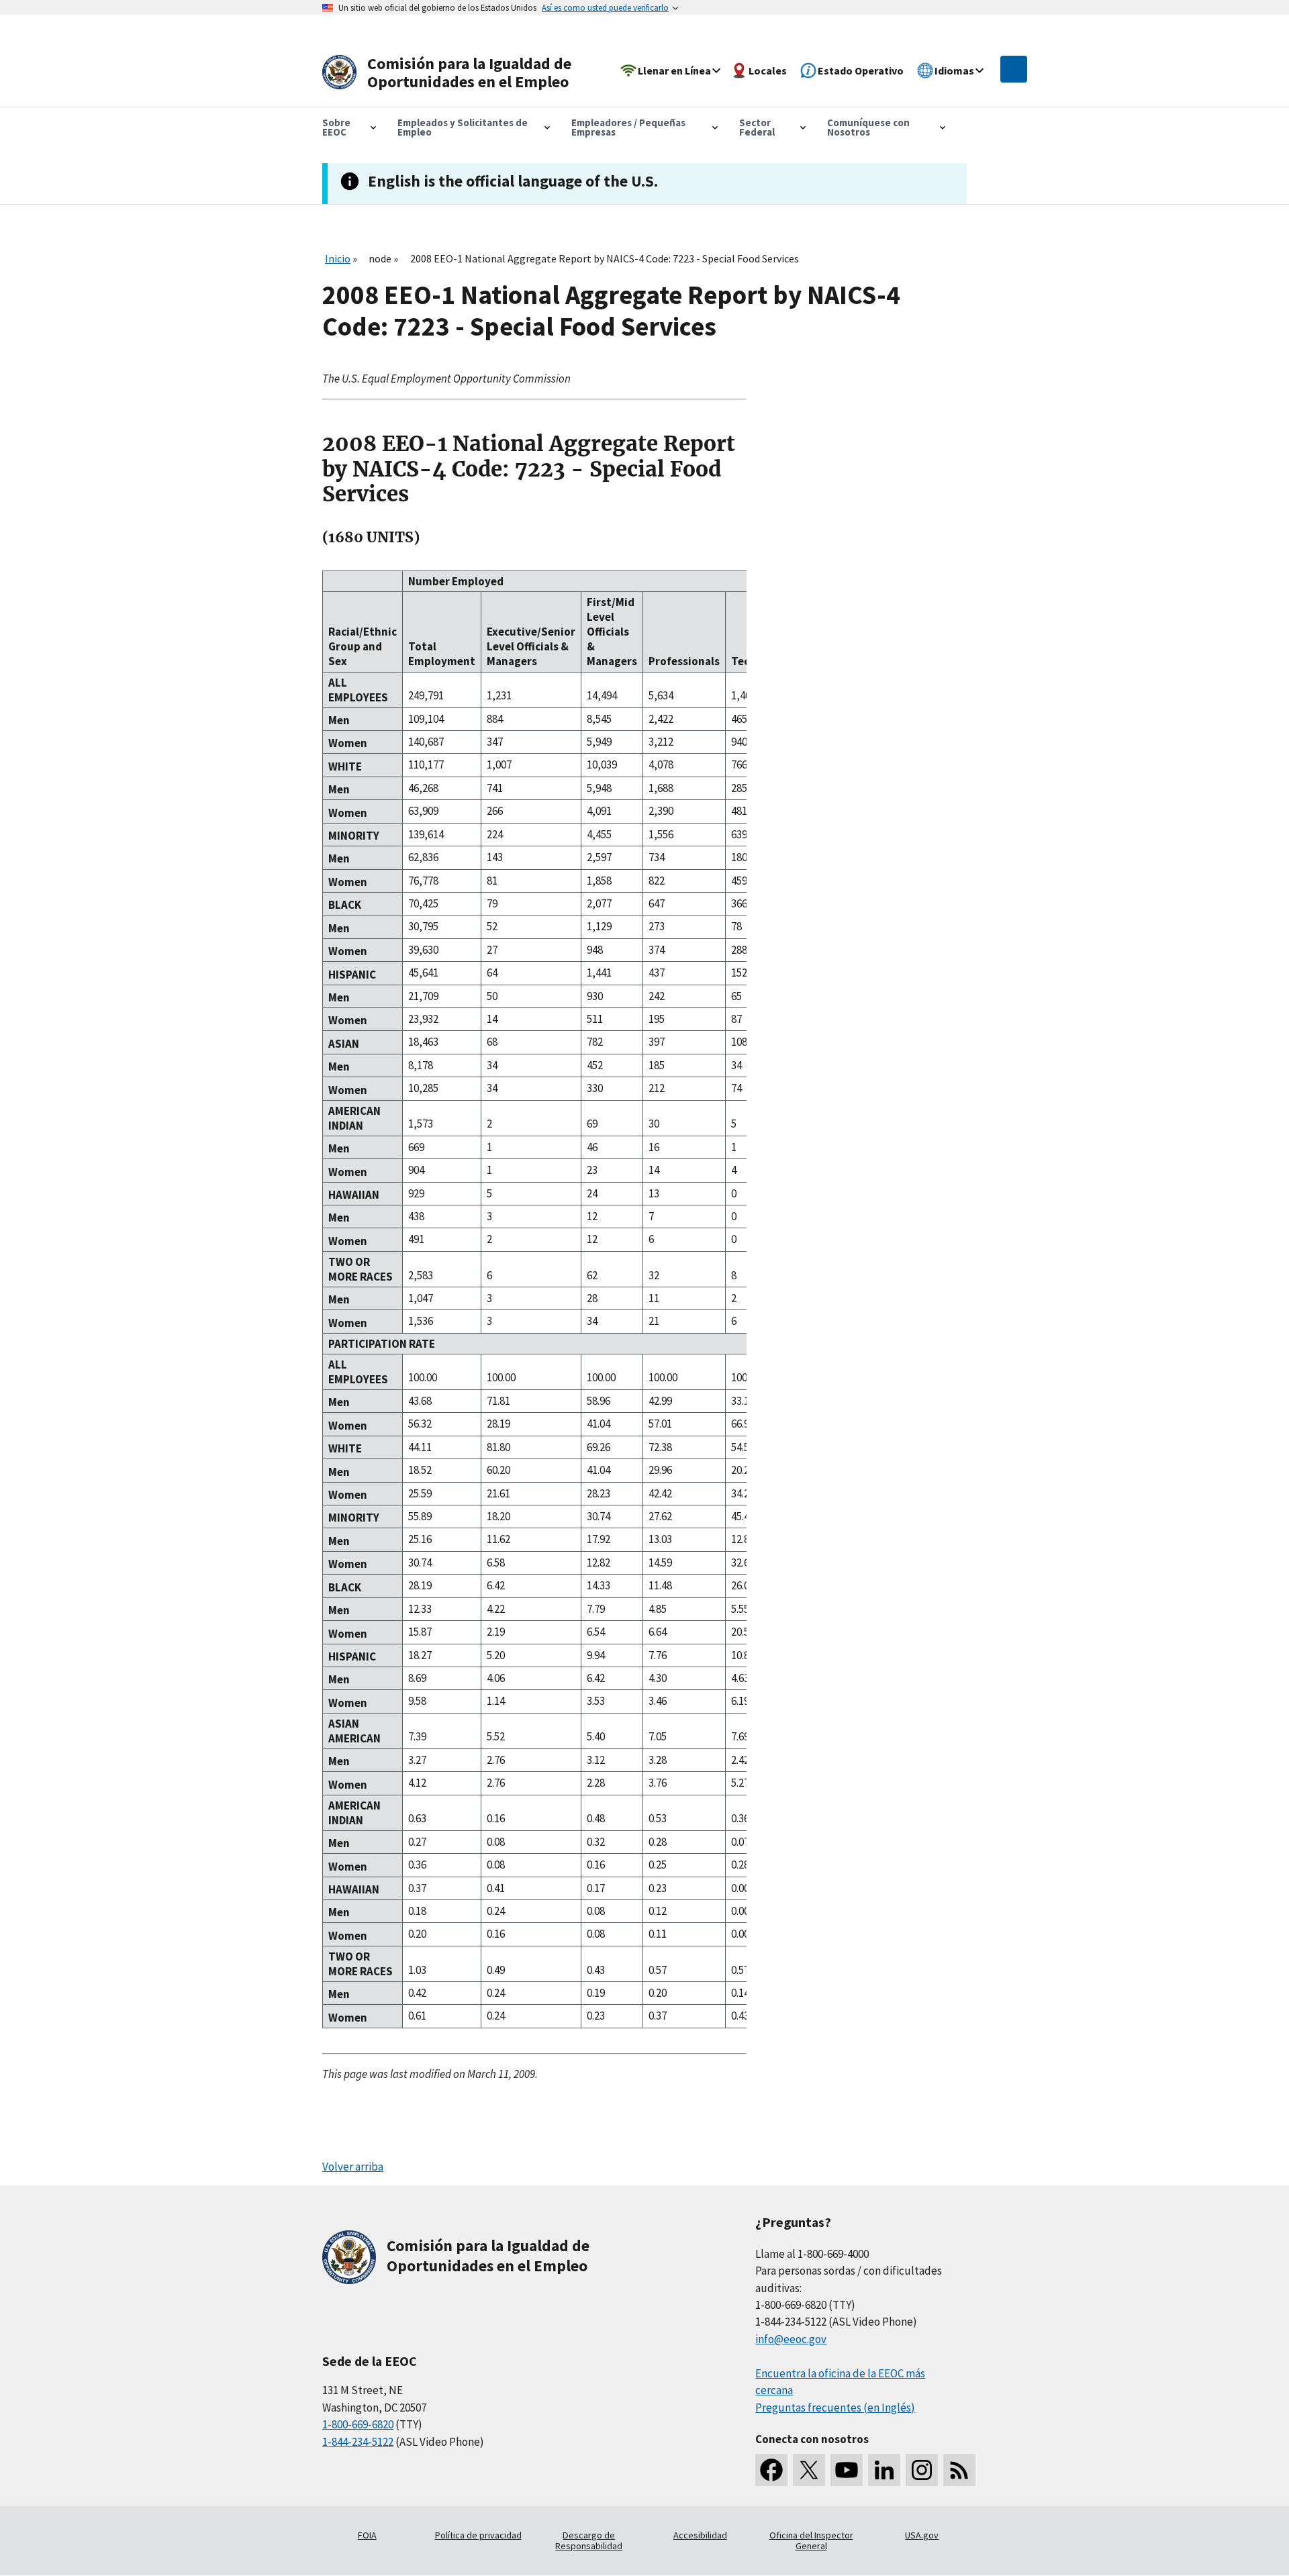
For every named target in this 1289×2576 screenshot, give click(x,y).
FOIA (367, 2535)
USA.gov (922, 2535)
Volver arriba (353, 2167)
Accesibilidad (700, 2535)
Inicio (338, 258)
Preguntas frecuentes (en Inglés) (835, 2408)
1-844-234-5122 (358, 2442)
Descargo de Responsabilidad (589, 2540)
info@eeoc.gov (791, 2339)
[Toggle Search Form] (1014, 69)
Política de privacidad (478, 2535)
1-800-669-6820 (358, 2424)
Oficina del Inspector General (811, 2540)
